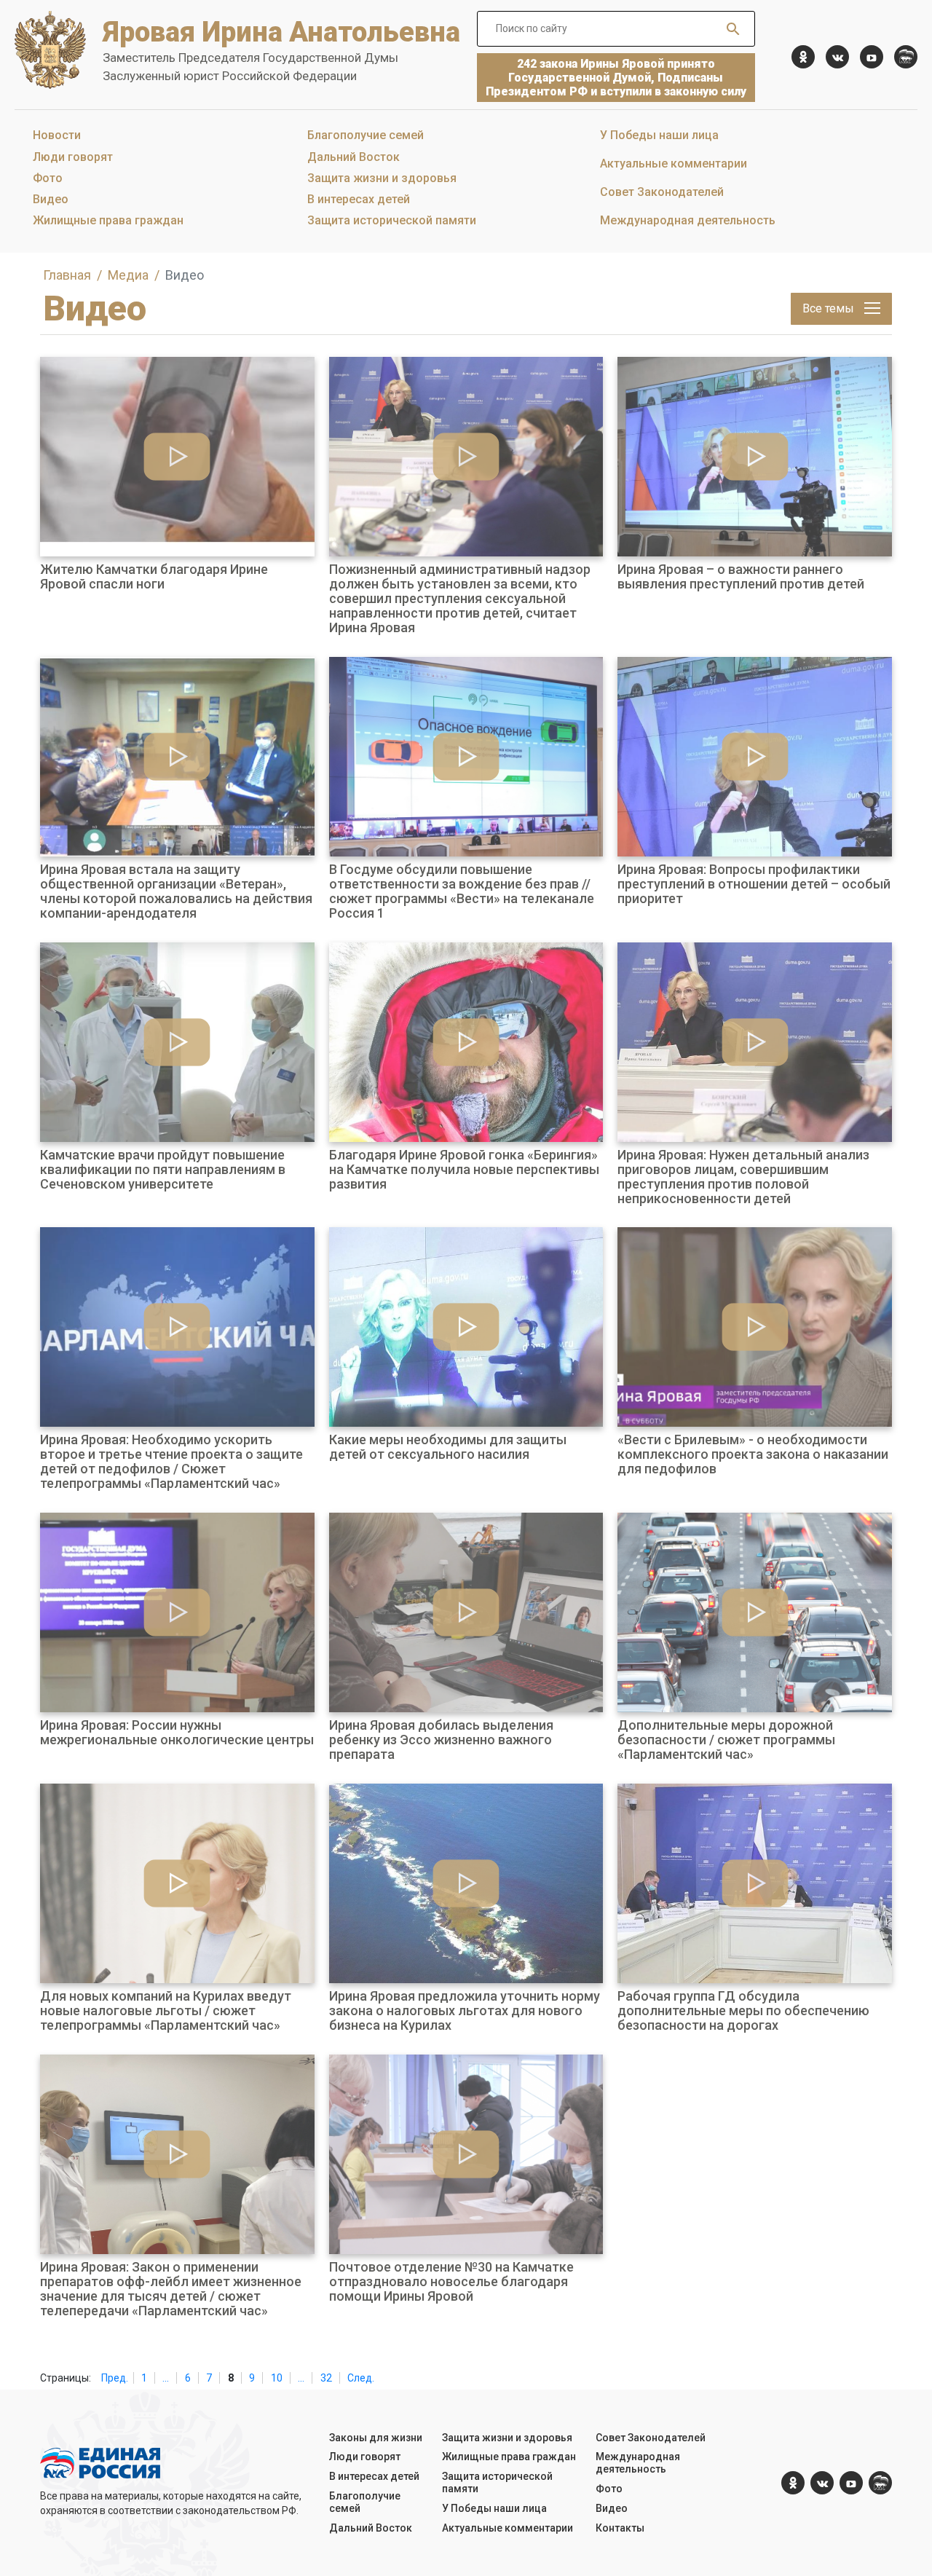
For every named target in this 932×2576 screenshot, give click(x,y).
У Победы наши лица (659, 135)
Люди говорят (73, 157)
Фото (48, 178)
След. (361, 2378)
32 (326, 2378)
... (166, 2378)
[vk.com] (837, 57)
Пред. (115, 2378)
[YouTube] (872, 57)
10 (277, 2378)
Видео (51, 199)
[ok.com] (803, 57)
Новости (57, 135)
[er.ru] (906, 57)
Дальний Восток (354, 157)
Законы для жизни (376, 2438)
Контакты (620, 2528)
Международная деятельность (688, 220)
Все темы (830, 308)
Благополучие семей (366, 135)
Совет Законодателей (662, 192)
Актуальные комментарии (674, 164)
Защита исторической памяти (392, 220)
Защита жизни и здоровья (382, 178)
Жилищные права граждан (108, 220)
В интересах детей (359, 199)
